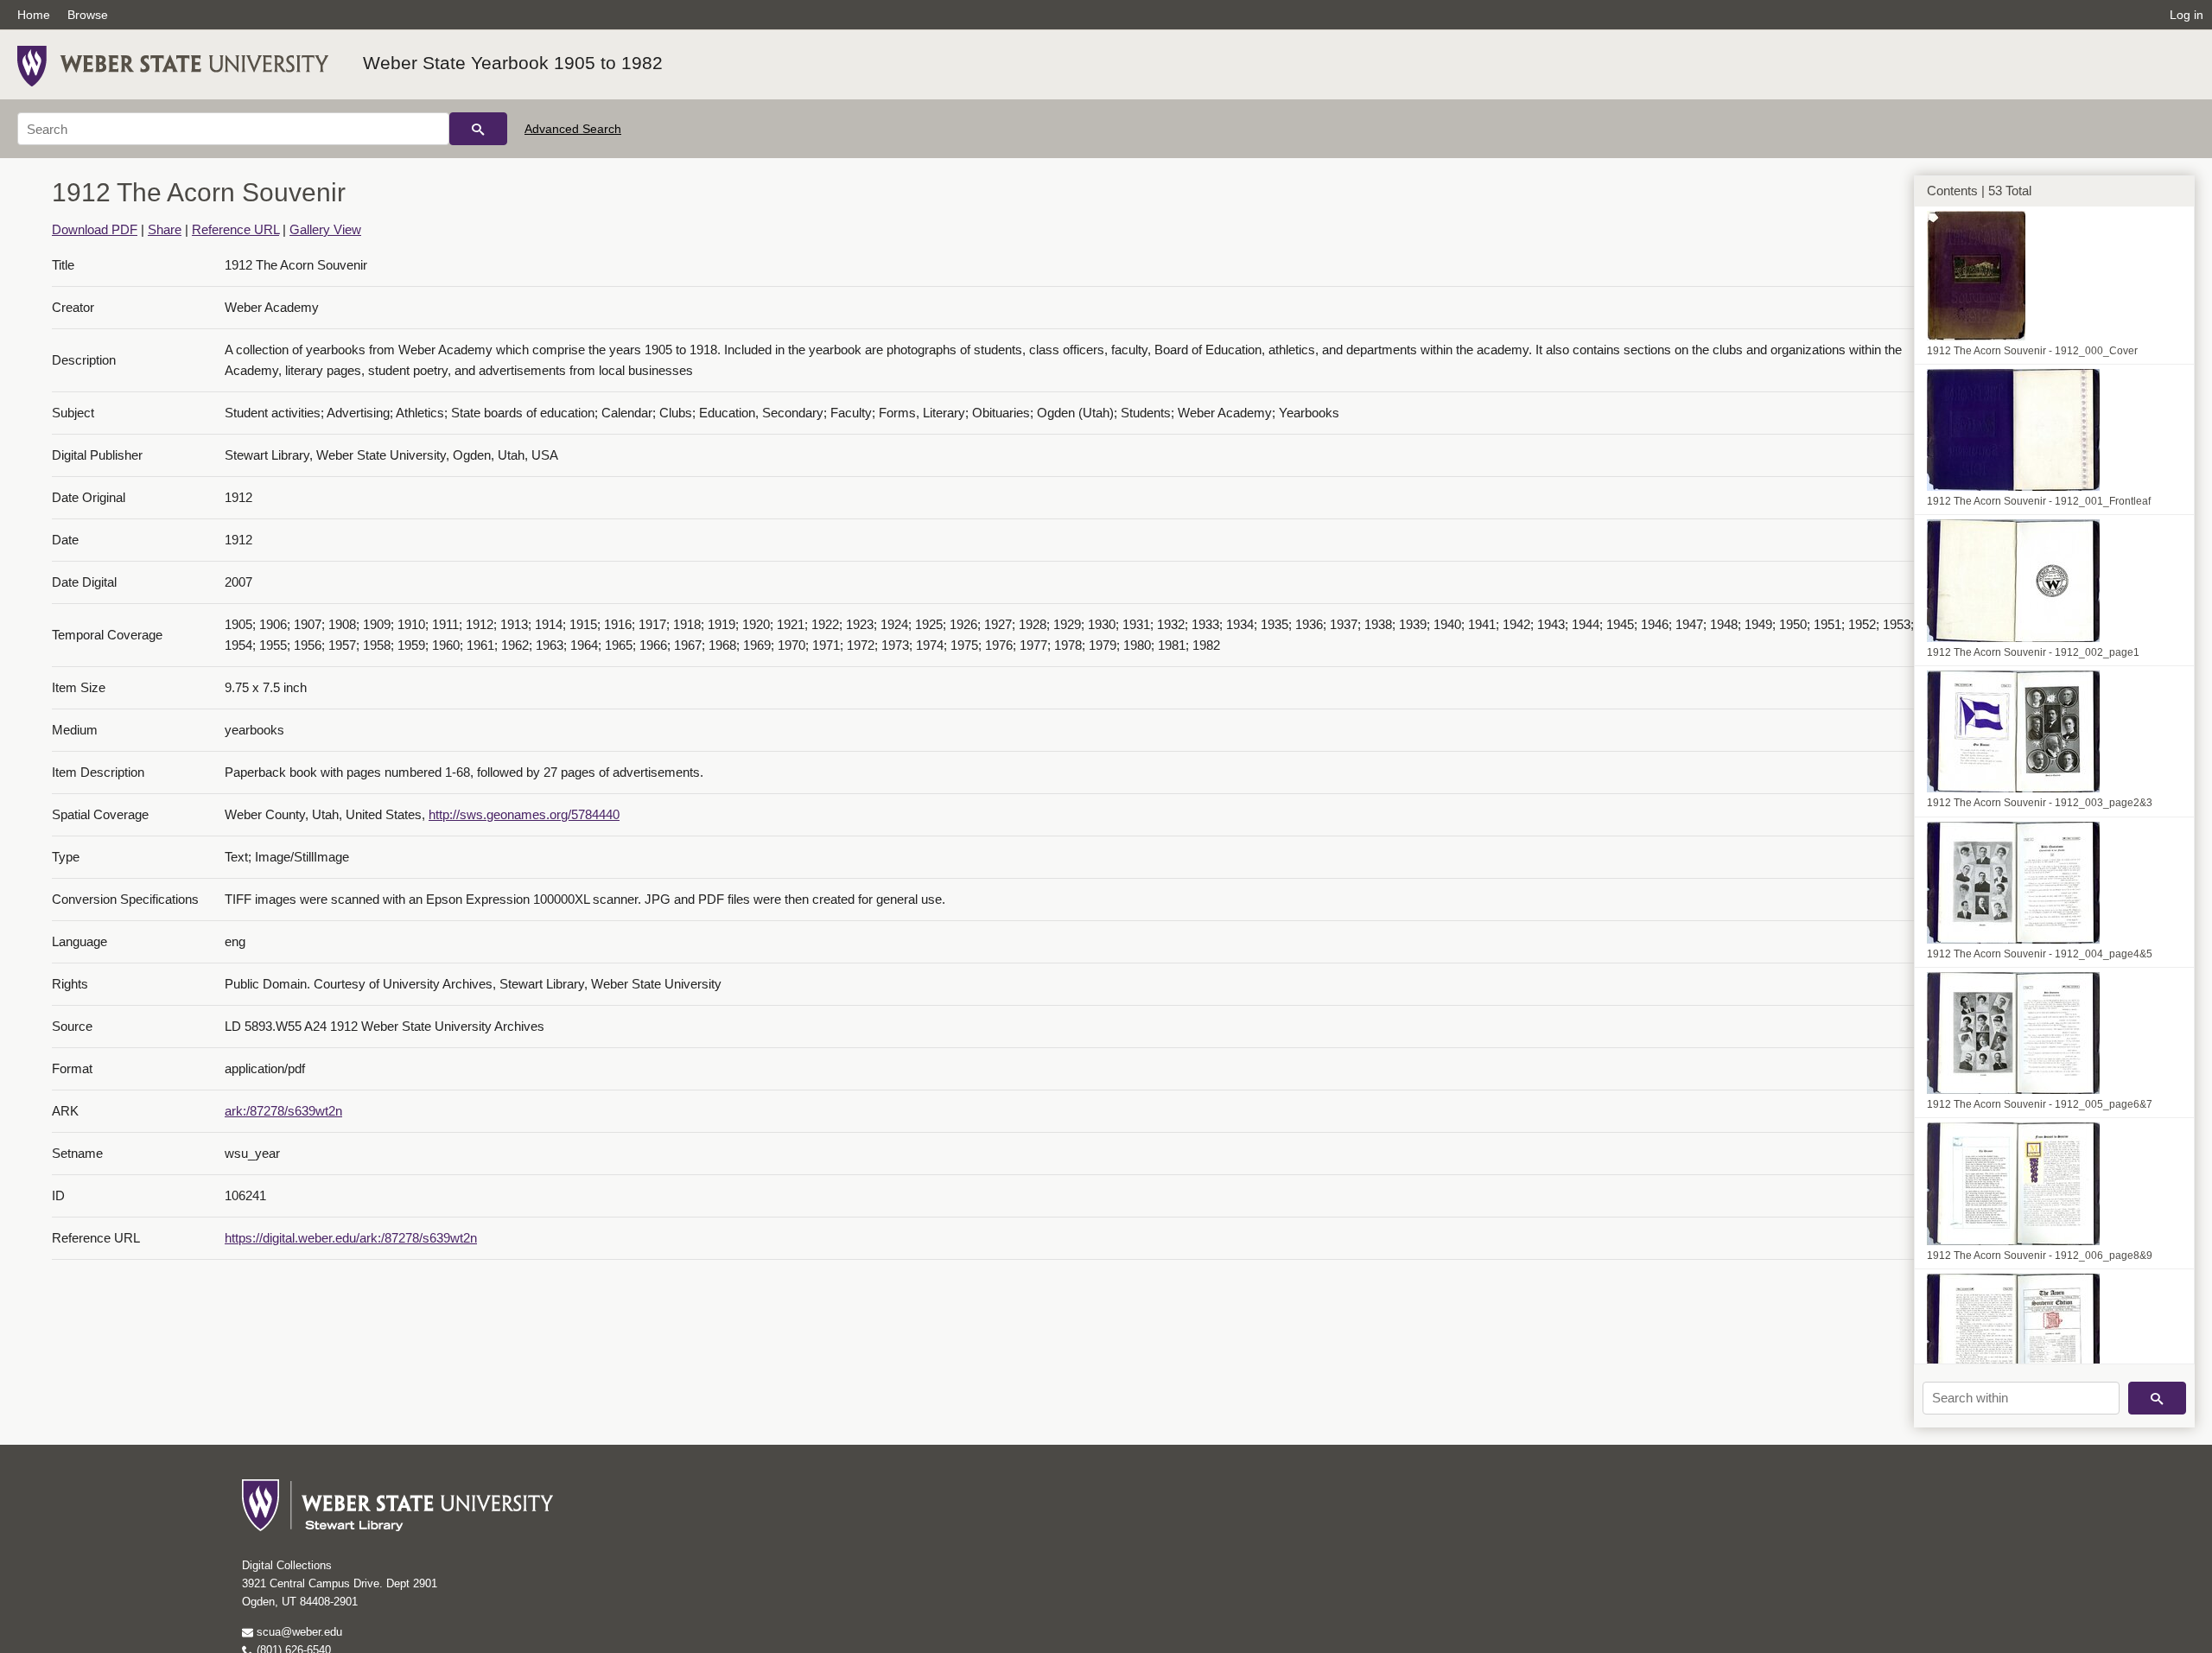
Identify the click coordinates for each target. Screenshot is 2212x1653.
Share (165, 229)
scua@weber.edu (298, 1632)
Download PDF (95, 229)
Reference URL (235, 229)
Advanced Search (573, 129)
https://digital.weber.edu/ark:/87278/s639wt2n (351, 1238)
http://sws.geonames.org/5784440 (524, 814)
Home (34, 15)
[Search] (478, 129)
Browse (88, 15)
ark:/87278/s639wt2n (283, 1111)
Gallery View (325, 229)
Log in (2187, 15)
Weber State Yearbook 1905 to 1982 (513, 63)
